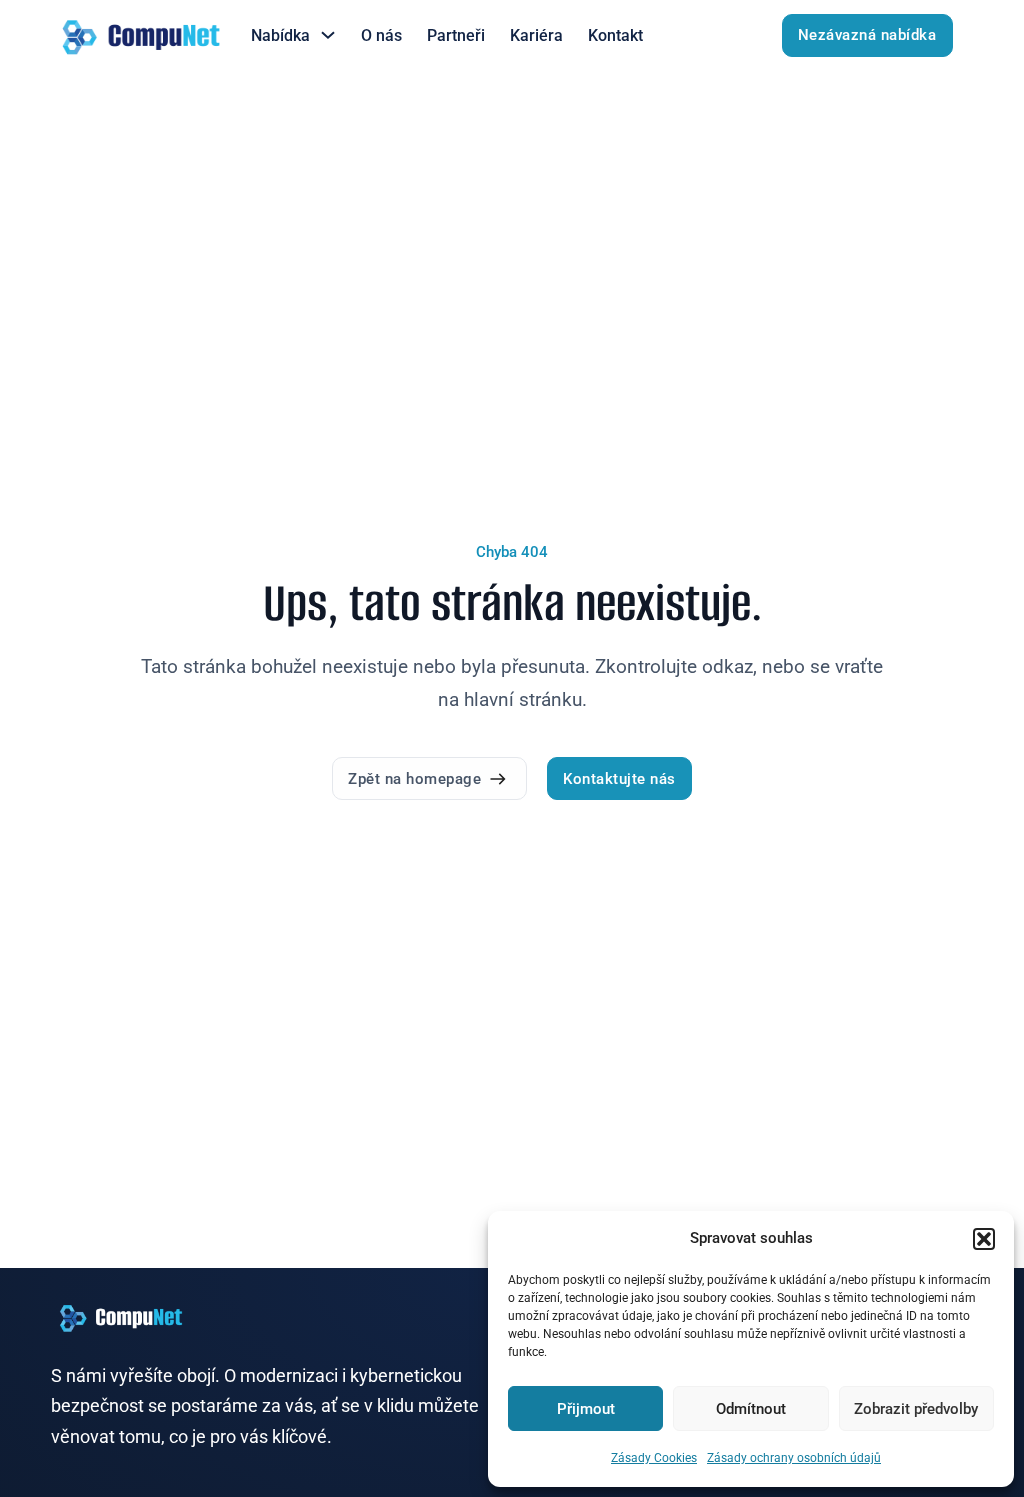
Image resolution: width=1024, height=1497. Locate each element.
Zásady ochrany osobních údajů (794, 1458)
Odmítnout (751, 1409)
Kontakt (615, 35)
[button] (984, 1239)
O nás (381, 35)
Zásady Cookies (654, 1458)
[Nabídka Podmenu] (328, 35)
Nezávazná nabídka (867, 35)
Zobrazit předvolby (916, 1409)
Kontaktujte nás (619, 779)
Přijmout (586, 1409)
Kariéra (536, 35)
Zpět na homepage (414, 779)
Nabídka (280, 35)
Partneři (456, 35)
